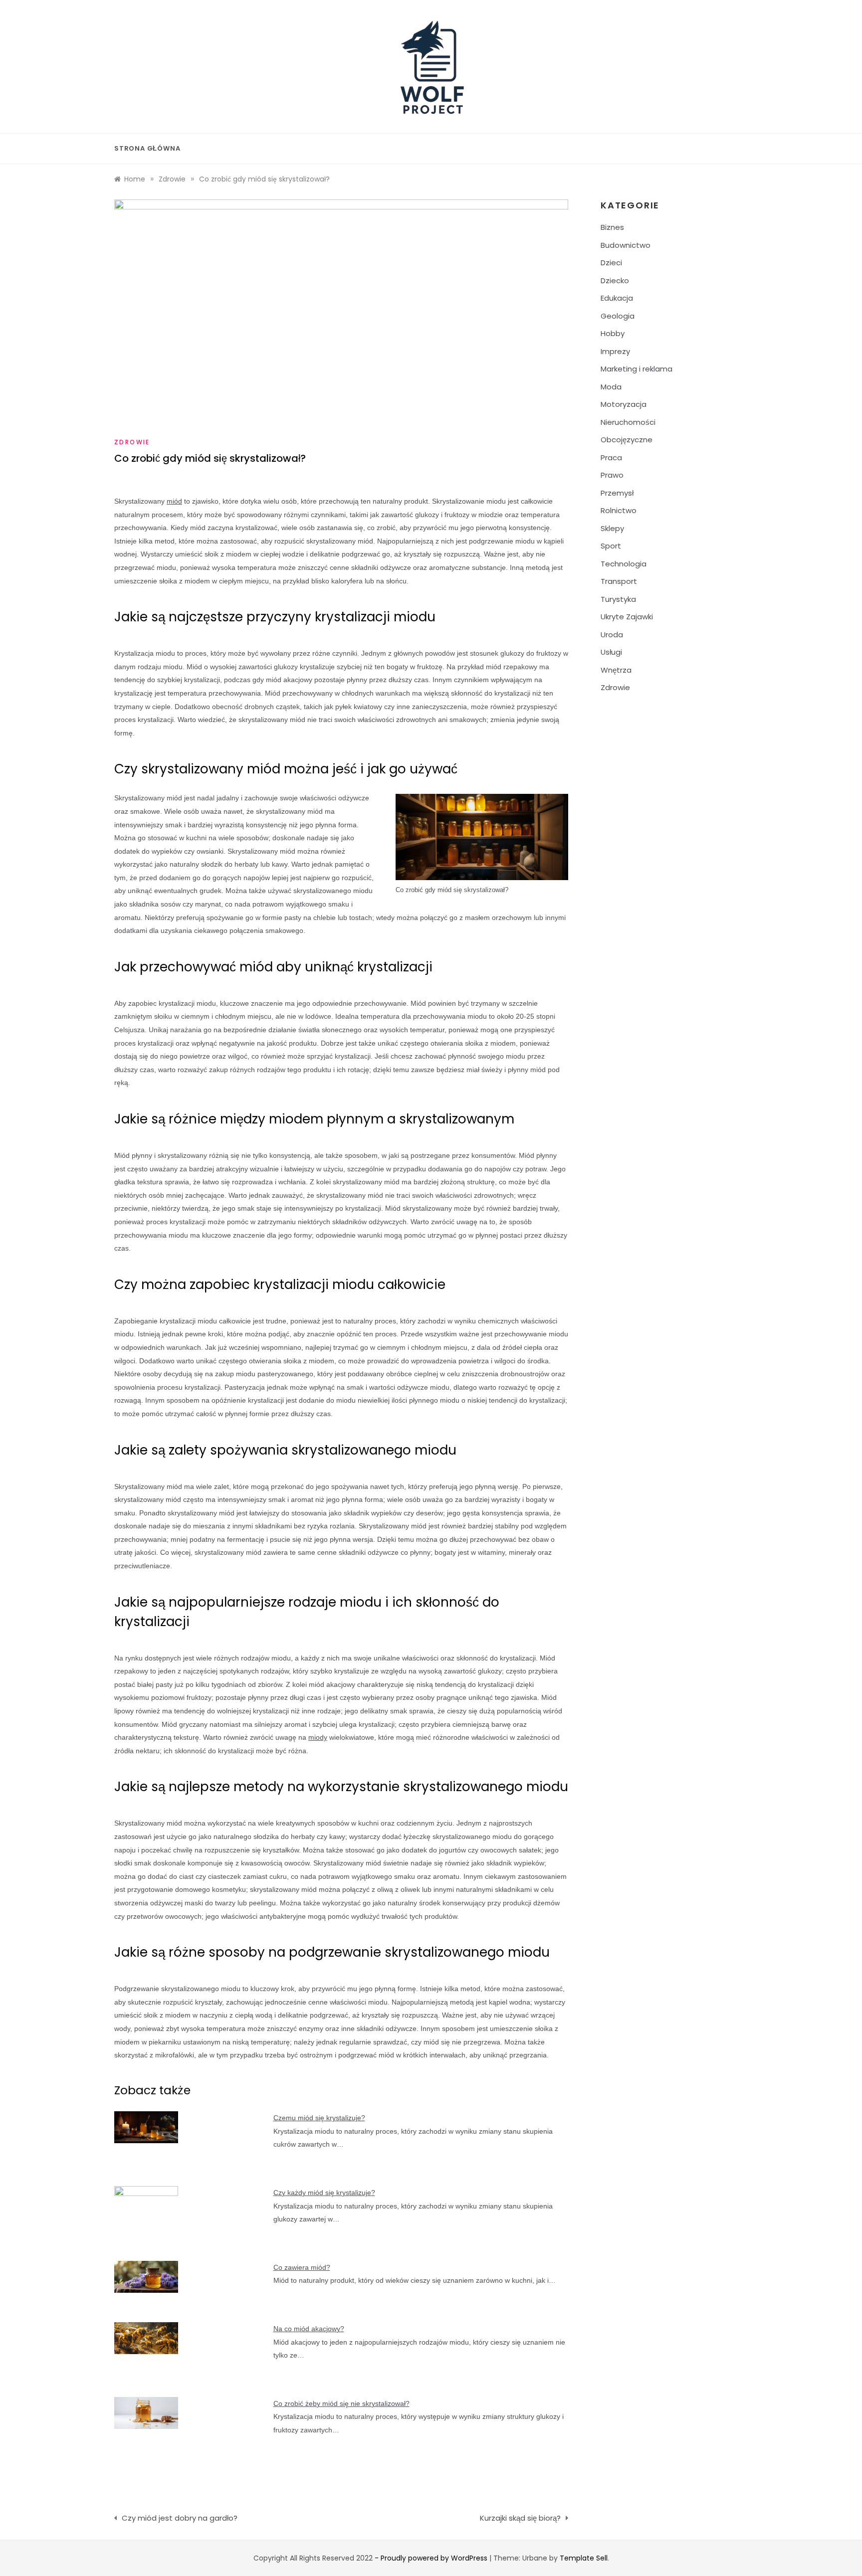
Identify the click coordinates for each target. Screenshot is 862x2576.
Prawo (612, 475)
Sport (611, 546)
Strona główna (147, 148)
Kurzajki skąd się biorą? (520, 2518)
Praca (611, 458)
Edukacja (617, 298)
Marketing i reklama (637, 369)
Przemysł (617, 493)
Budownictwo (626, 245)
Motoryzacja (624, 404)
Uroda (612, 635)
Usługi (611, 652)
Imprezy (615, 351)
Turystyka (618, 599)
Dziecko (615, 280)
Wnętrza (616, 670)
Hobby (613, 333)
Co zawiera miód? (302, 2267)
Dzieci (611, 263)
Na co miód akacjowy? (309, 2329)
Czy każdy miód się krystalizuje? (324, 2193)
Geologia (618, 316)
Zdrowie (132, 442)
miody (318, 1737)
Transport (619, 581)
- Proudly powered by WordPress (432, 2558)
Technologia (624, 564)
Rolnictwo (619, 510)
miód (174, 501)
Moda (611, 387)
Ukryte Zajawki (627, 617)
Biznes (612, 227)
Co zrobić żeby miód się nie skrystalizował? (341, 2403)
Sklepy (612, 528)
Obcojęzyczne (627, 440)
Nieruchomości (628, 422)
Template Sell (584, 2558)
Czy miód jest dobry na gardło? (180, 2518)
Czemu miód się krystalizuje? (319, 2118)
